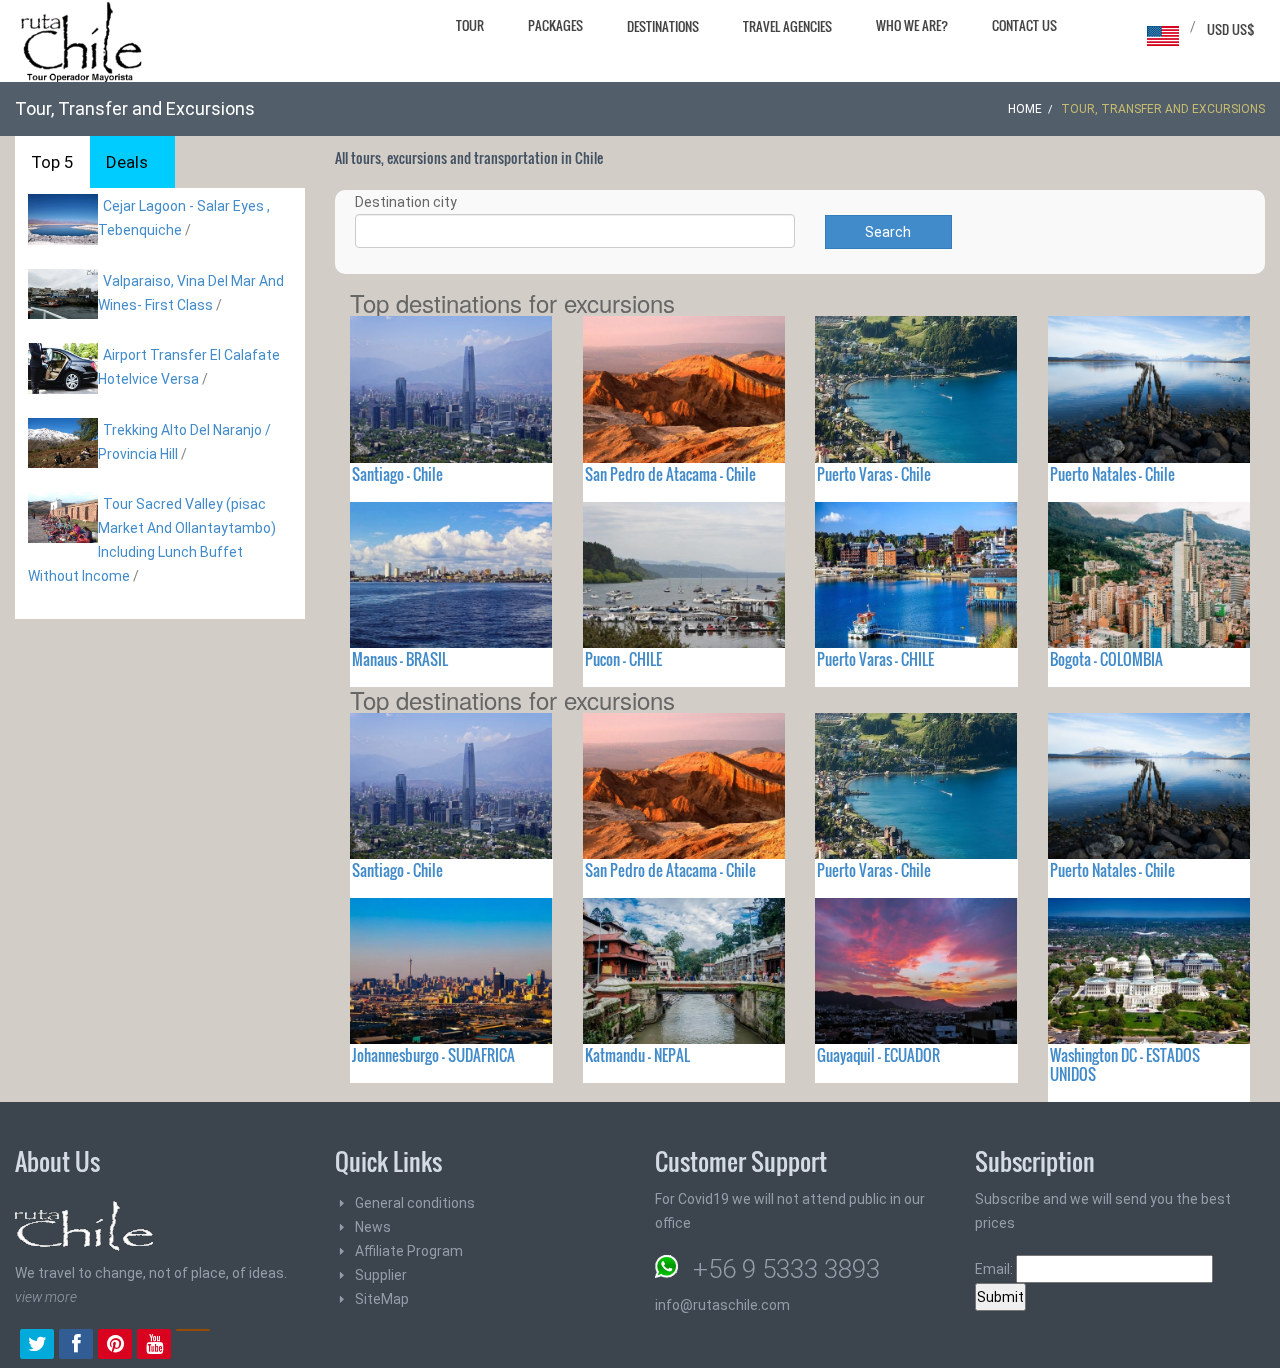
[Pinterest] (115, 1346)
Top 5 (52, 162)
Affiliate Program (409, 1251)
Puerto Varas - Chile (874, 474)
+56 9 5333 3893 (786, 1269)
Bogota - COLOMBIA (1106, 659)
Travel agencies (787, 26)
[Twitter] (37, 1346)
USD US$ (1231, 29)
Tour (470, 25)
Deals (127, 162)
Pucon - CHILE (623, 659)
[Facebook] (76, 1346)
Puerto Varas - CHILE (875, 659)
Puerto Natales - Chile (1112, 474)
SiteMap (382, 1299)
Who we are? (912, 25)
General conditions (415, 1203)
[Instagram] (193, 1346)
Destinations (663, 26)
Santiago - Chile (397, 474)
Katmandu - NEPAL (637, 1055)
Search (888, 232)
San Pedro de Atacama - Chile (670, 474)
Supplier (381, 1275)
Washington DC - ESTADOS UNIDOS (1125, 1064)
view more (46, 1297)
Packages (555, 25)
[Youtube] (154, 1346)
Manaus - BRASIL (400, 659)
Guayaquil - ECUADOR (878, 1055)
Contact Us (1024, 25)
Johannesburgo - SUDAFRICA (433, 1055)
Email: (995, 1269)
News (373, 1227)
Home (1025, 109)
